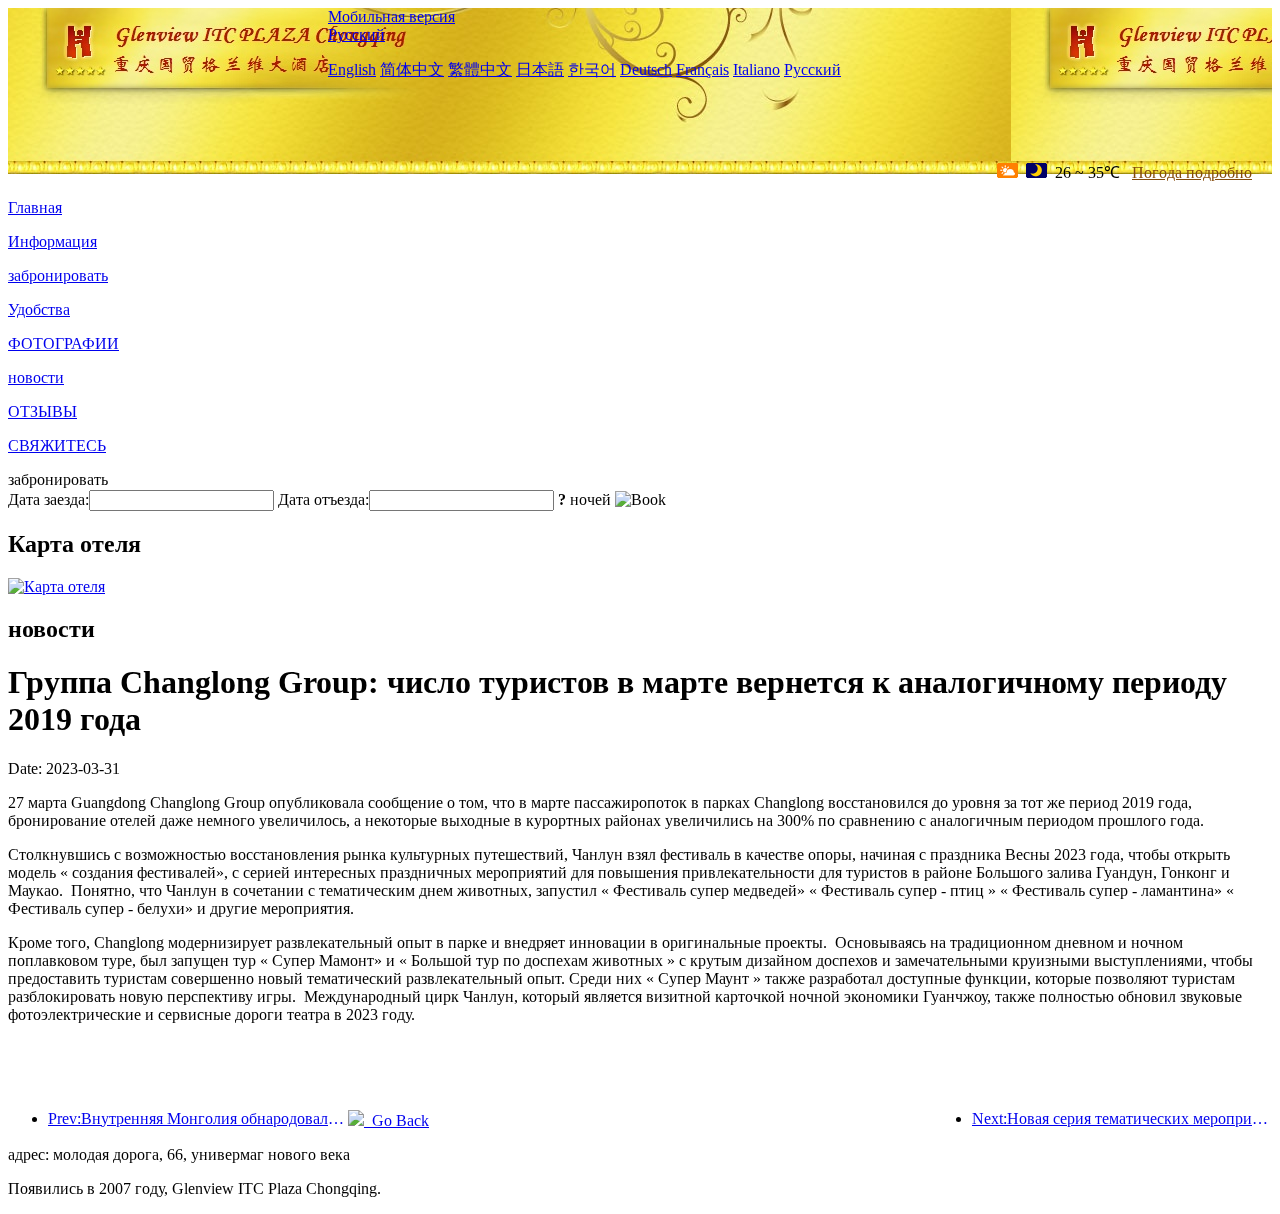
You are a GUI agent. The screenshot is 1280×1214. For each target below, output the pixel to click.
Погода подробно (1192, 172)
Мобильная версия (391, 16)
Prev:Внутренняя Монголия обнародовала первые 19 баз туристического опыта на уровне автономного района (198, 1118)
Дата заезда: (48, 499)
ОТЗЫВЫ (42, 411)
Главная (35, 207)
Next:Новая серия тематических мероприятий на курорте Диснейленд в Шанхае (1122, 1118)
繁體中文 (480, 69)
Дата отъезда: (323, 499)
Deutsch (646, 69)
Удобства (39, 309)
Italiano (756, 69)
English (352, 69)
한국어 (592, 69)
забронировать (58, 275)
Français (702, 69)
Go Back (396, 1120)
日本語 (540, 69)
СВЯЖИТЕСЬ (57, 445)
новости (36, 377)
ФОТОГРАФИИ (63, 343)
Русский (356, 34)
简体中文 (412, 69)
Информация (52, 241)
